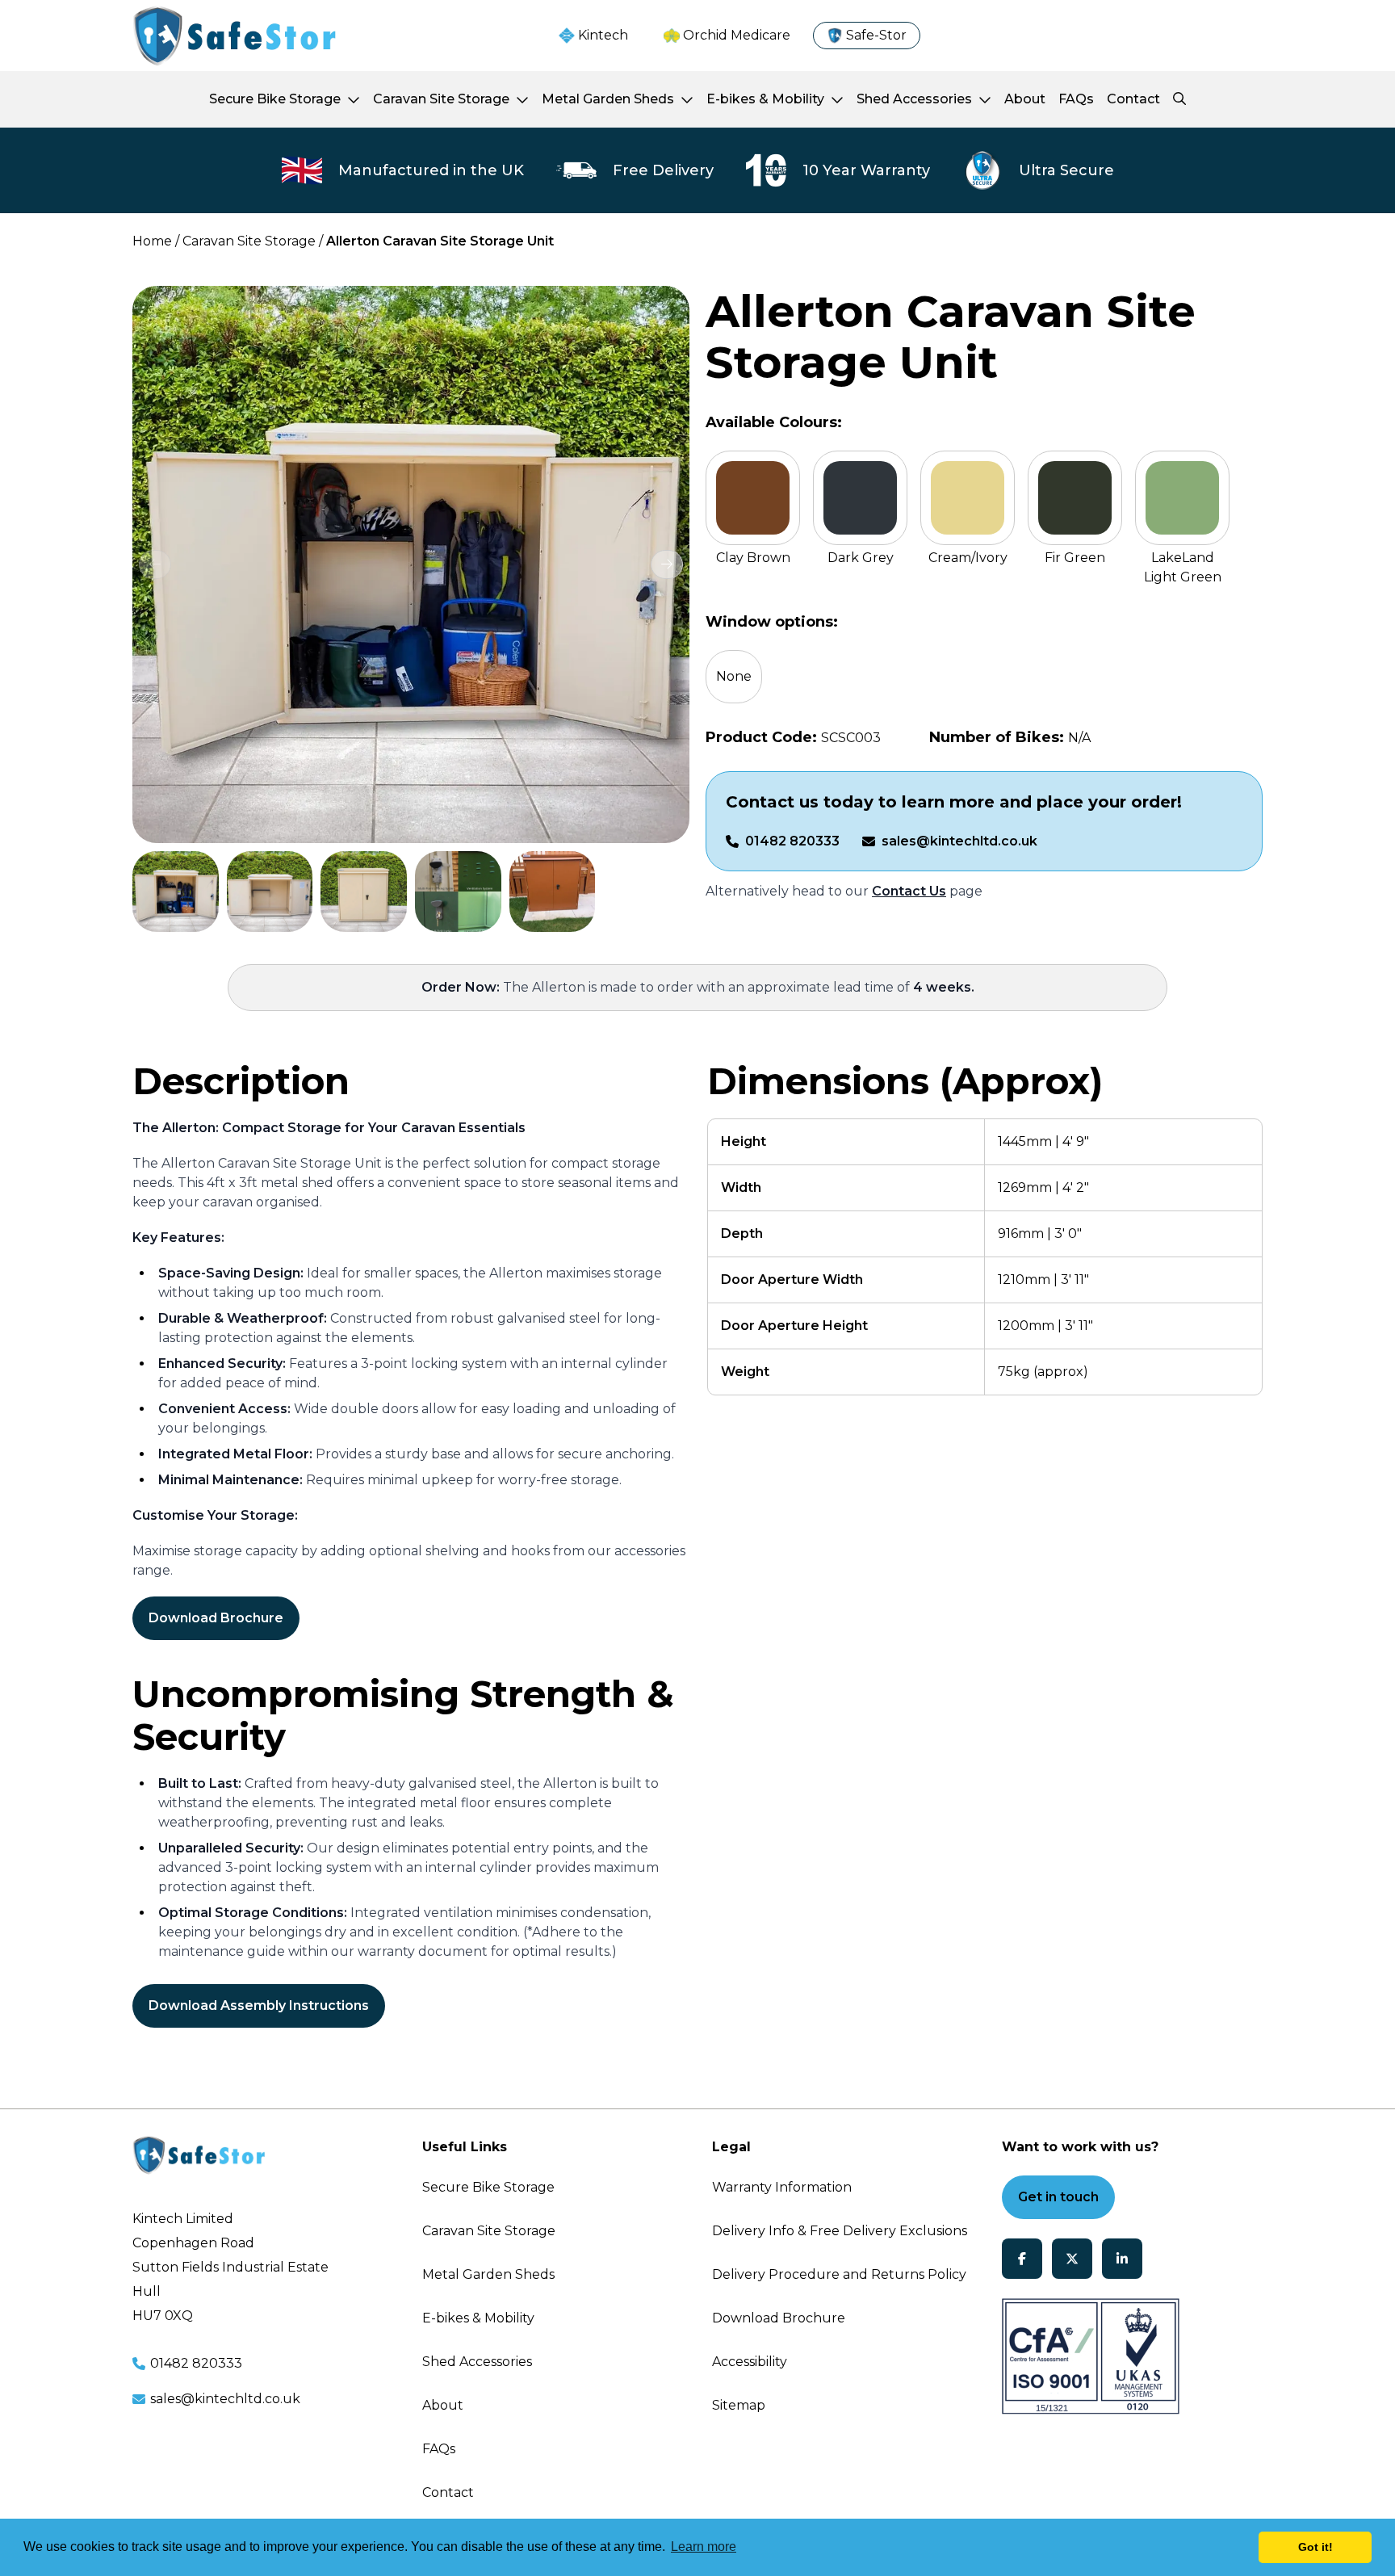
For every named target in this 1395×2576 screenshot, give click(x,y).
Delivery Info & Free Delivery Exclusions (840, 2231)
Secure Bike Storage (488, 2187)
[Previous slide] (155, 564)
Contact (448, 2492)
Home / (156, 241)
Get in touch (1058, 2197)
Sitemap (739, 2405)
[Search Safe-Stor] (1179, 99)
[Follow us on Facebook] (1022, 2259)
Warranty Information (782, 2187)
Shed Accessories (477, 2362)
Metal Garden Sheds (488, 2274)
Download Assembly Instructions (259, 2005)
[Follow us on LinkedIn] (1122, 2259)
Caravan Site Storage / (253, 241)
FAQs (439, 2449)
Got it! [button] (1315, 2547)
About (443, 2405)
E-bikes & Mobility (478, 2318)
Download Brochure (216, 1618)
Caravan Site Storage (489, 2231)
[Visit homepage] (234, 36)
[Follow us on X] (1072, 2259)
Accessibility (750, 2362)
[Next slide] (667, 564)
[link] (176, 892)
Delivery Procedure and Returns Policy (839, 2274)
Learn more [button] (704, 2547)
